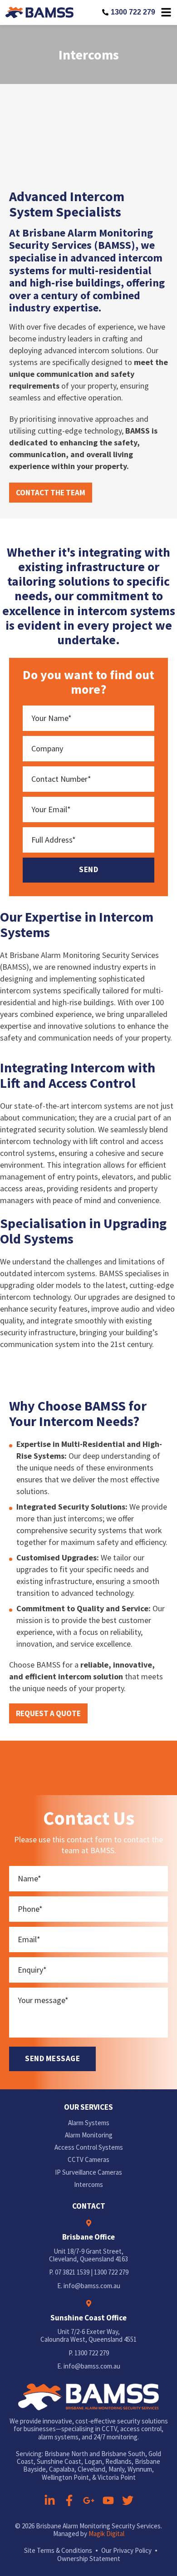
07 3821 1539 (72, 2272)
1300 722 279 (133, 12)
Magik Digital (106, 2534)
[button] (51, 493)
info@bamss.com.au (92, 2286)
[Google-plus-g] (89, 2500)
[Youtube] (108, 2500)
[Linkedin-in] (50, 2500)
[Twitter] (128, 2500)
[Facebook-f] (69, 2500)
